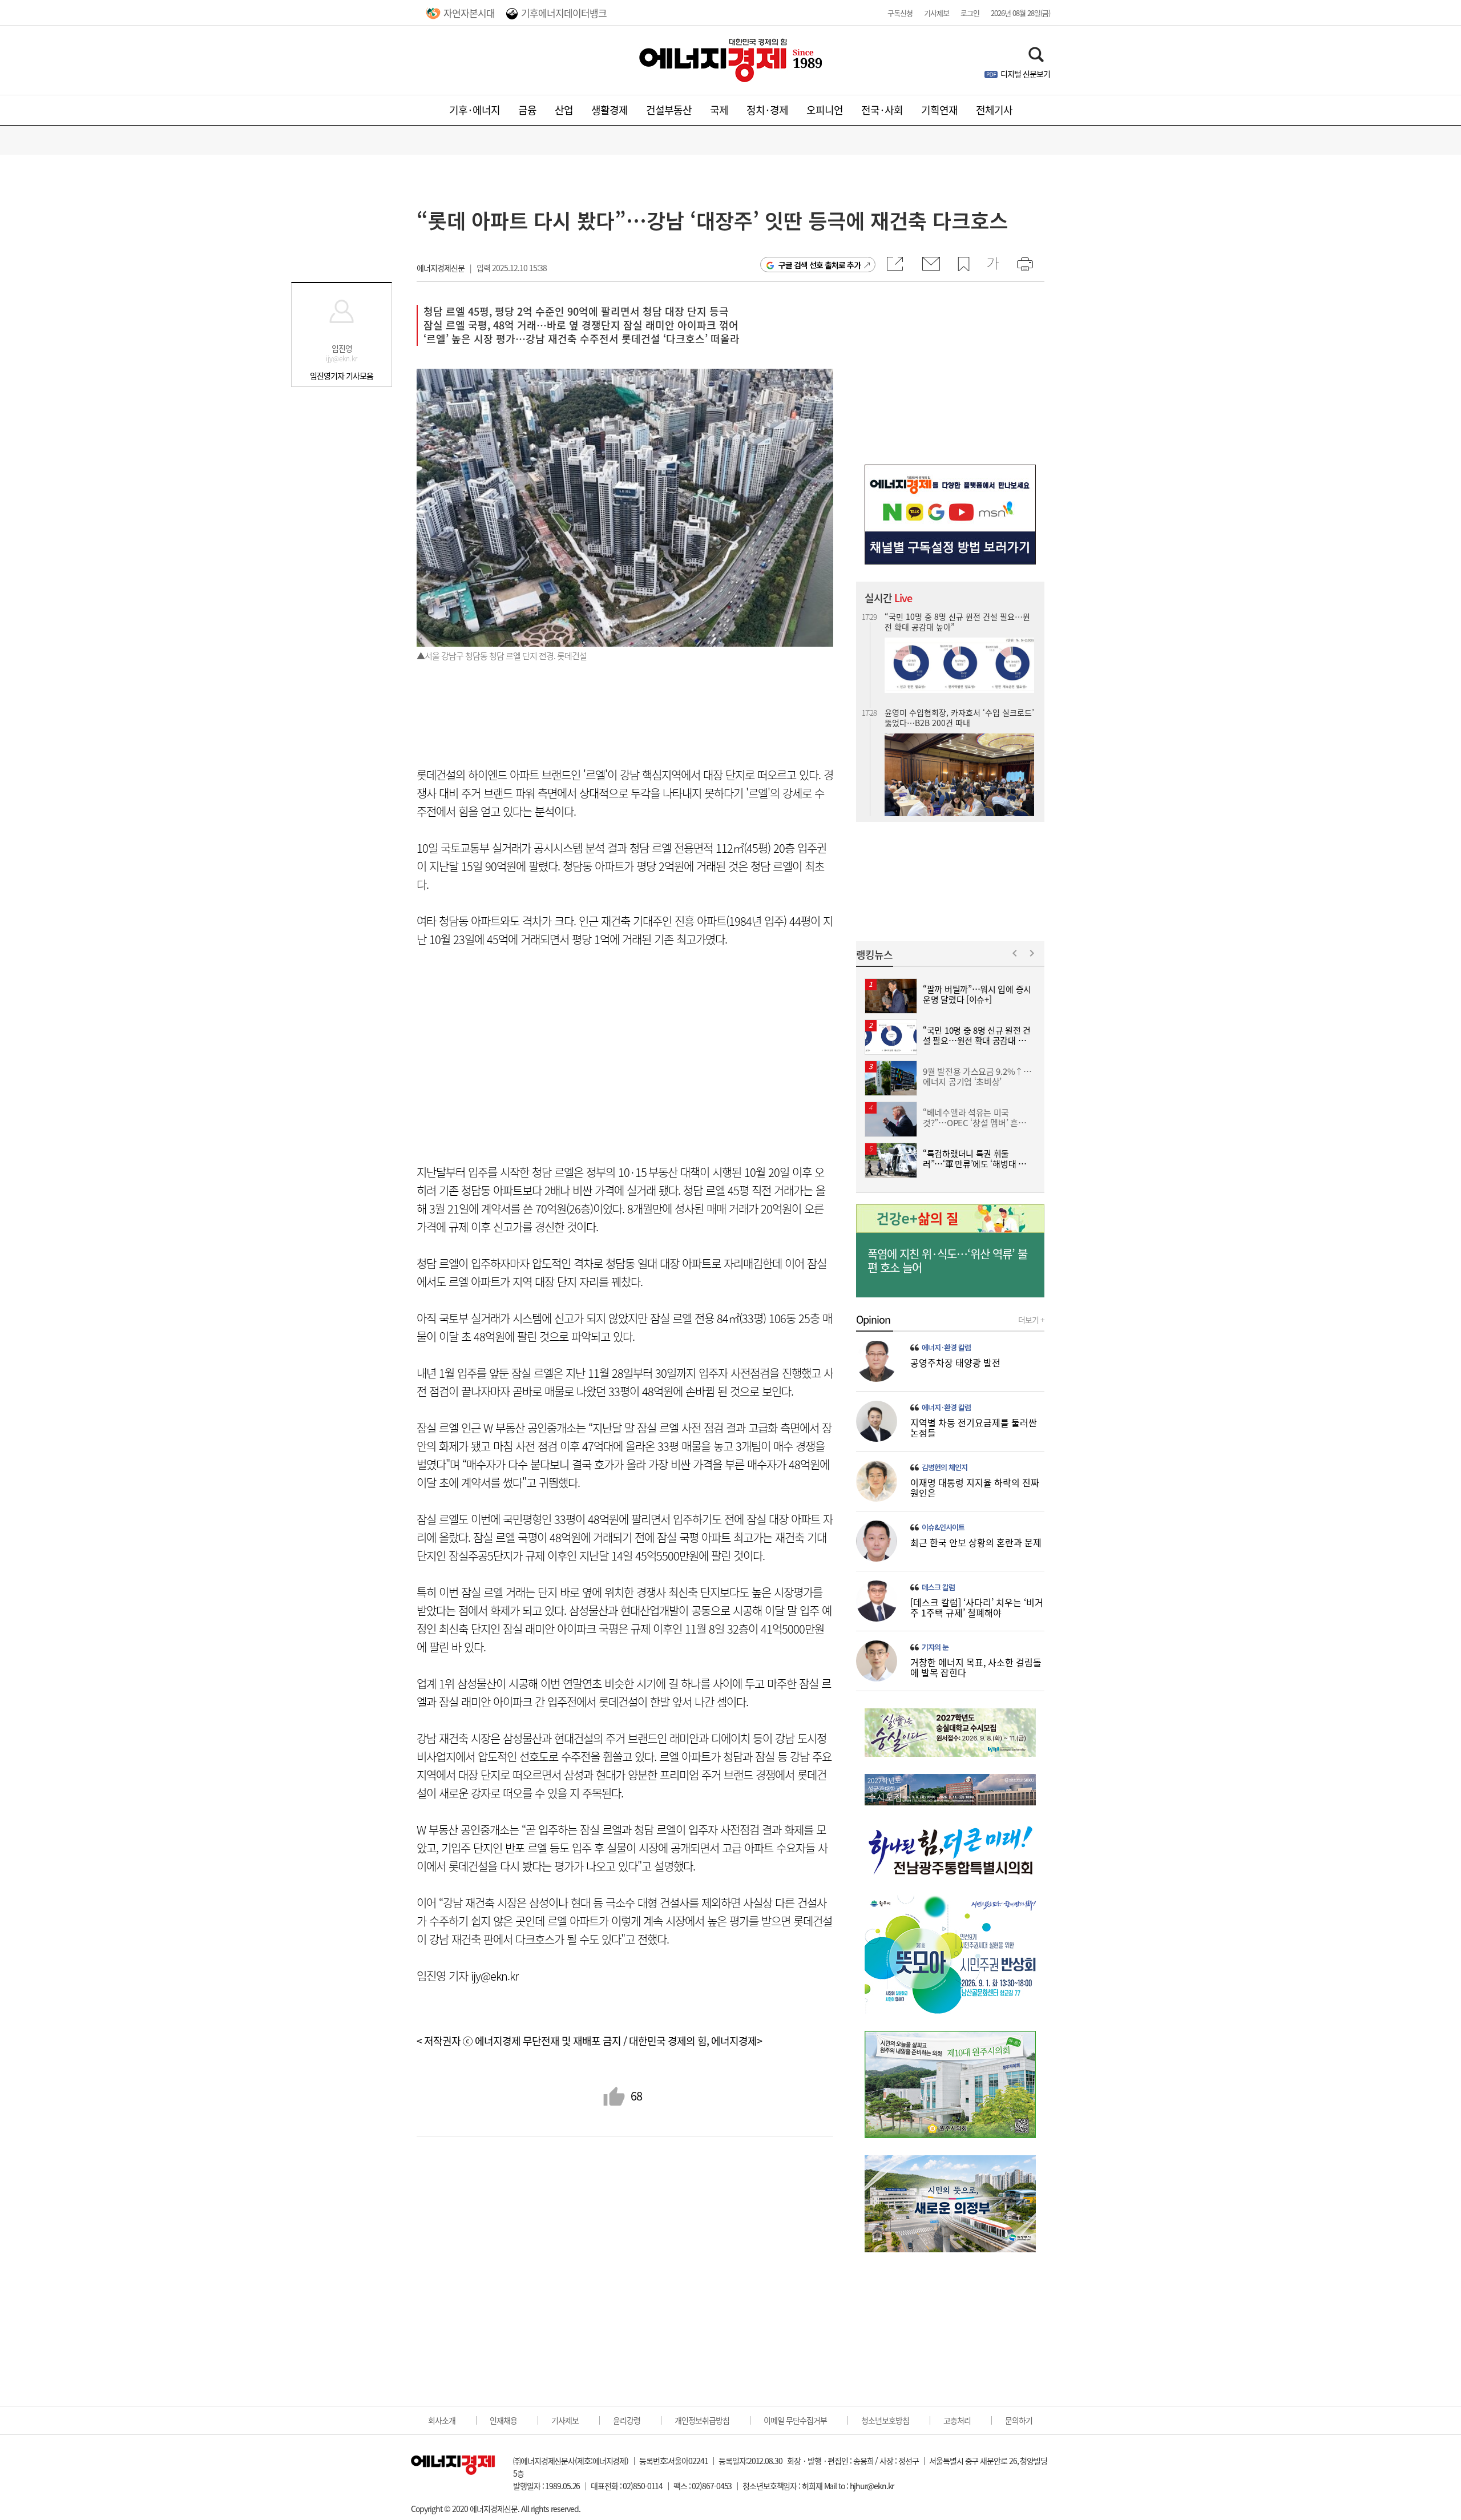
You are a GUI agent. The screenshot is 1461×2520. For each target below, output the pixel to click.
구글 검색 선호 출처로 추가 (820, 265)
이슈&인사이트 (943, 1527)
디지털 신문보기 (1025, 74)
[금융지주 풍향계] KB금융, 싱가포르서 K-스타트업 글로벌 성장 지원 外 (958, 775)
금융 (527, 110)
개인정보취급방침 (702, 2420)
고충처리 (957, 2420)
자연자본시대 (469, 13)
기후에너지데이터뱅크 (564, 13)
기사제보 (937, 13)
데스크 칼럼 (938, 1587)
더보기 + (1031, 1320)
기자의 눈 (935, 1647)
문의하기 (1019, 2420)
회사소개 (442, 2420)
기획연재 (939, 110)
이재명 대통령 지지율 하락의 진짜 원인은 (975, 1487)
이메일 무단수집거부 (795, 2420)
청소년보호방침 (885, 2420)
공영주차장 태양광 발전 (955, 1362)
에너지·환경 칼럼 (946, 1348)
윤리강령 (627, 2420)
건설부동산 (669, 110)
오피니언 (825, 110)
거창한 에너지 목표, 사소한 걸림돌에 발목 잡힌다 (976, 1667)
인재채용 (503, 2420)
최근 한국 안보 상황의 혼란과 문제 (976, 1542)
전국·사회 (882, 110)
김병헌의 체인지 (945, 1467)
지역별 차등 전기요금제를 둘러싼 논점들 (974, 1428)
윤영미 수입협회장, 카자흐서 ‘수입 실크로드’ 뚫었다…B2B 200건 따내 (959, 622)
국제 (719, 110)
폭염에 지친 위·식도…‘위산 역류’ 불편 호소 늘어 (947, 1261)
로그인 (970, 13)
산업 (564, 110)
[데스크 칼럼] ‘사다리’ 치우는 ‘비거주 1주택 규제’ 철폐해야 (977, 1607)
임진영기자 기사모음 (342, 376)
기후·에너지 (475, 110)
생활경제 (610, 110)
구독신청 (900, 13)
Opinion (873, 1320)
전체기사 (994, 110)
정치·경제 (767, 110)
